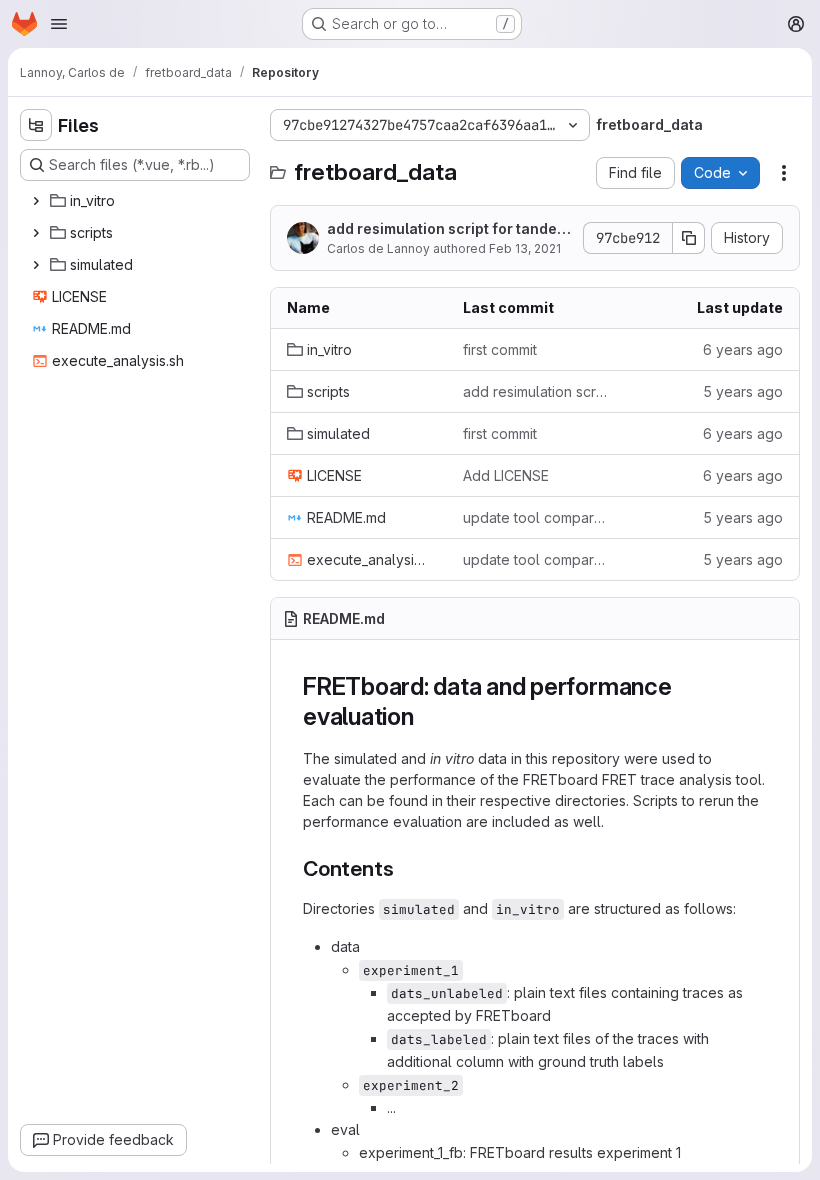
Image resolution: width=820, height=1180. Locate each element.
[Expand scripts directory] (36, 233)
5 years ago (743, 391)
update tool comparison (535, 517)
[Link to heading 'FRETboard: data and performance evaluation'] (427, 716)
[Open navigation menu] (59, 24)
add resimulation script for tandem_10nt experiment (448, 229)
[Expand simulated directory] (36, 265)
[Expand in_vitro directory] (36, 201)
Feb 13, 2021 (525, 248)
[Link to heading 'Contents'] (404, 868)
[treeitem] (137, 201)
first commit (500, 349)
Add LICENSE (506, 475)
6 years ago (743, 349)
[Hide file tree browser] (36, 125)
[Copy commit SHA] (689, 238)
